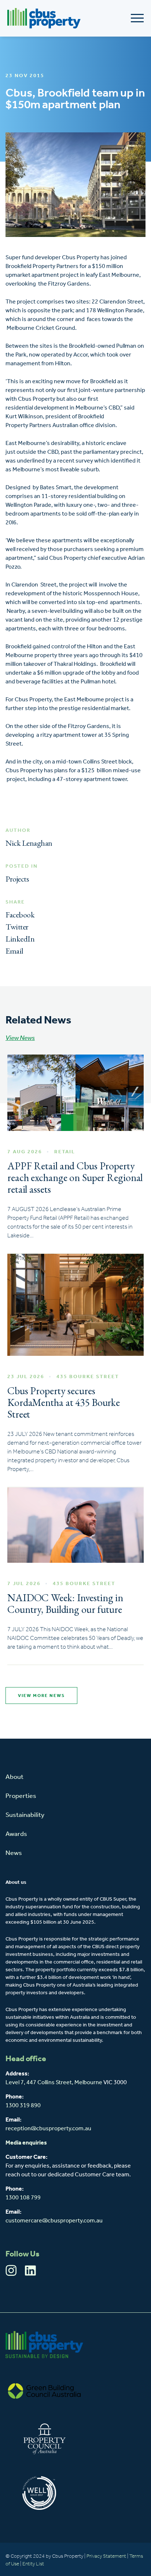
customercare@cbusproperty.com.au (54, 2221)
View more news (41, 1696)
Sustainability (25, 1815)
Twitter (17, 927)
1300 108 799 (23, 2198)
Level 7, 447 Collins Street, (40, 2083)
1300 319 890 (23, 2106)
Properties (21, 1796)
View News (20, 1038)
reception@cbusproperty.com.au (48, 2129)
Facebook (20, 915)
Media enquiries (26, 2143)
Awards (16, 1834)
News (14, 1853)
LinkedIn (20, 939)
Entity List (34, 2564)
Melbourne (88, 2083)
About (14, 1777)
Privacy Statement (106, 2556)
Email (14, 951)
